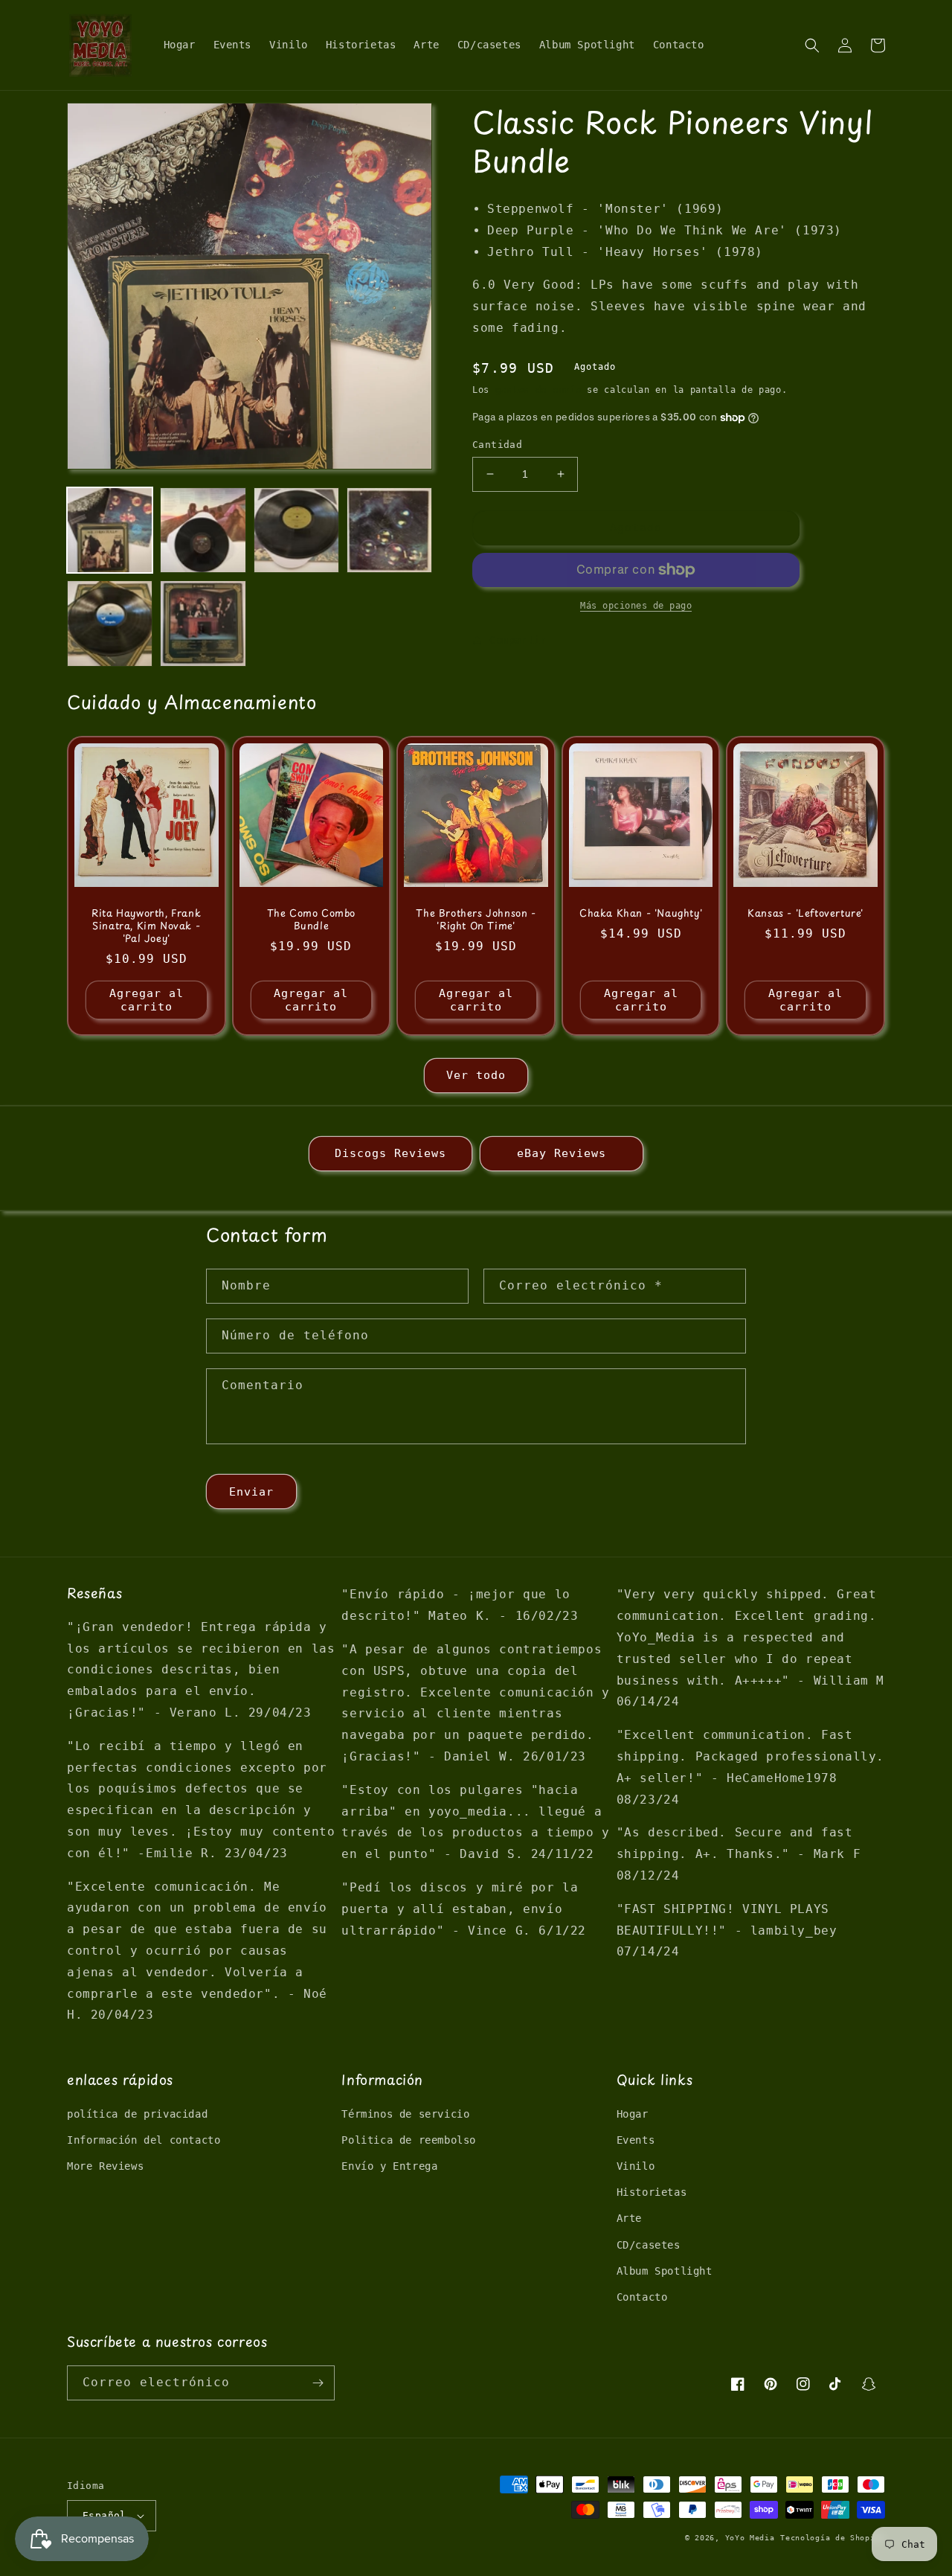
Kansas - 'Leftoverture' (805, 913)
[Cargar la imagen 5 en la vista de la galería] (110, 623)
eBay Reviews (562, 1153)
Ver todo (476, 1075)
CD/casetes (649, 2245)
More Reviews (105, 2166)
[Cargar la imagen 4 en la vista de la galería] (389, 530)
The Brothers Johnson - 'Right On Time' (476, 920)
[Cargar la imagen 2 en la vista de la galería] (203, 530)
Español (104, 2515)
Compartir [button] (518, 640)
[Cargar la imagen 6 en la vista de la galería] (203, 623)
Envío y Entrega (389, 2166)
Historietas (652, 2192)
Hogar (633, 2114)
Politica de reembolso (409, 2140)
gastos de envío (538, 390)
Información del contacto (144, 2140)
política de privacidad (137, 2114)
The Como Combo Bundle (311, 920)
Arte (629, 2218)
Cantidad (497, 445)
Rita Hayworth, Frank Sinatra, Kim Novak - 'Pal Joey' (146, 926)
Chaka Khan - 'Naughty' (641, 913)
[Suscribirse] (318, 2383)
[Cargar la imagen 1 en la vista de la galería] (110, 530)
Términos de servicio (405, 2114)
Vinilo (636, 2166)
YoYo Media (750, 2538)
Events (636, 2140)
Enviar (251, 1492)
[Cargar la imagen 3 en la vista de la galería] (296, 530)
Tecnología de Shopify (833, 2538)
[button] (812, 45)
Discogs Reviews (390, 1153)
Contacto (642, 2297)
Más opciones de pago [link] (636, 606)
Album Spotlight (665, 2271)
